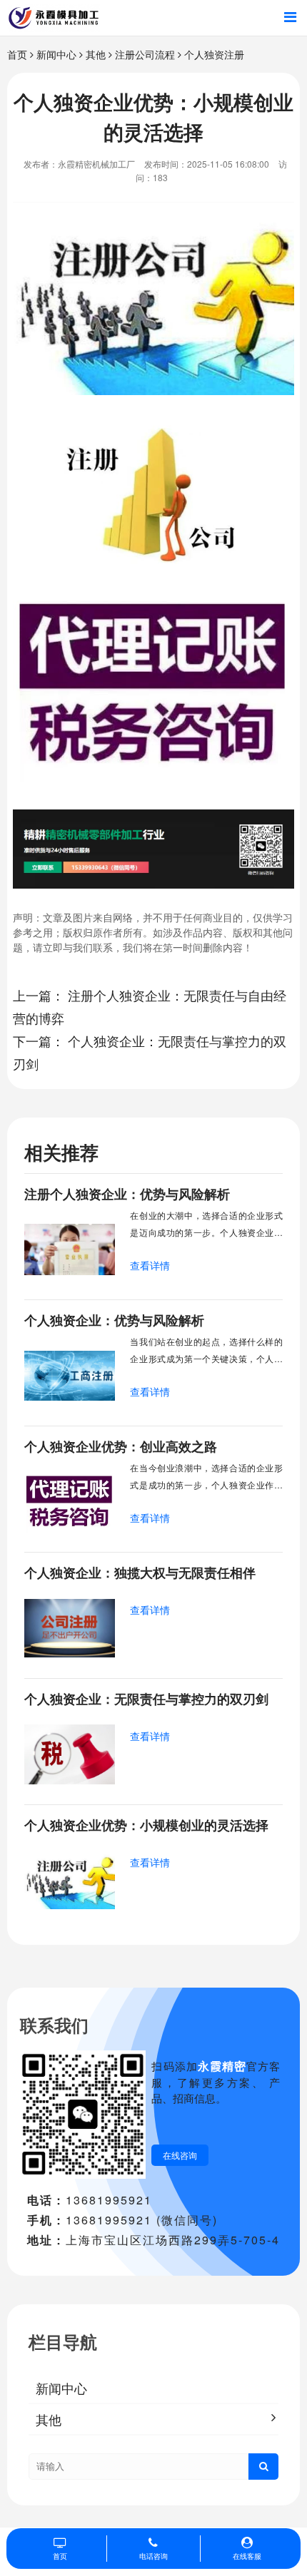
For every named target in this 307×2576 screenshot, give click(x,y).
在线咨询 (180, 2155)
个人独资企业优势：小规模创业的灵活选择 (146, 1825)
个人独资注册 (214, 54)
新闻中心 (56, 54)
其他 (96, 54)
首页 (17, 54)
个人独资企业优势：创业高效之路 (121, 1446)
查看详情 (150, 1265)
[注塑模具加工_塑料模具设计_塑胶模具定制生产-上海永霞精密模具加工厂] (54, 18)
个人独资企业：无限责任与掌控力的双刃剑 (146, 1699)
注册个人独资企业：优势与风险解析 (127, 1194)
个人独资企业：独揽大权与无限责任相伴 (140, 1573)
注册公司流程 (145, 54)
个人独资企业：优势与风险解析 (114, 1320)
